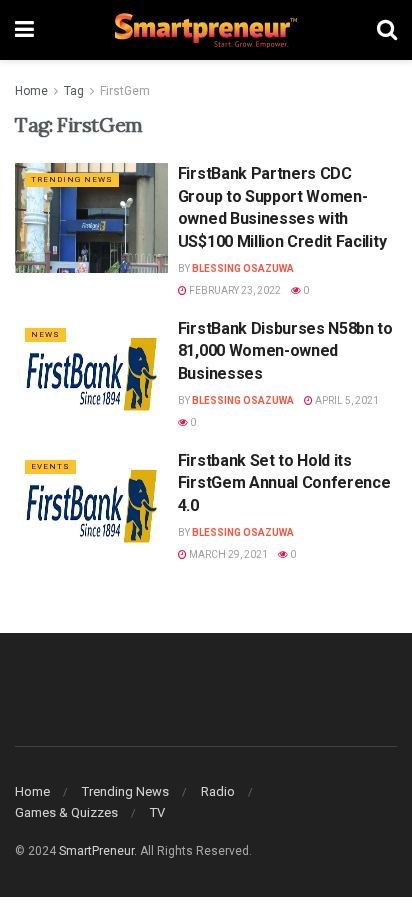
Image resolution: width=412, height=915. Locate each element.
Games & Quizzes (66, 812)
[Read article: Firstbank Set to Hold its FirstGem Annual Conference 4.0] (91, 504)
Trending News (72, 179)
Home (31, 91)
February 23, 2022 (234, 290)
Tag (74, 91)
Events (50, 466)
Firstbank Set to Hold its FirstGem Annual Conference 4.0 (284, 483)
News (45, 334)
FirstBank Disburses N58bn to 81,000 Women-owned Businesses (285, 351)
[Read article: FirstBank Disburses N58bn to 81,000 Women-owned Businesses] (91, 372)
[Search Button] (387, 30)
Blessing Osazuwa (243, 268)
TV (157, 812)
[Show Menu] (24, 30)
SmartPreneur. (98, 851)
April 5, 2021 (346, 400)
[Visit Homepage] (206, 30)
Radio (218, 791)
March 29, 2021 (227, 554)
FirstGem (125, 91)
